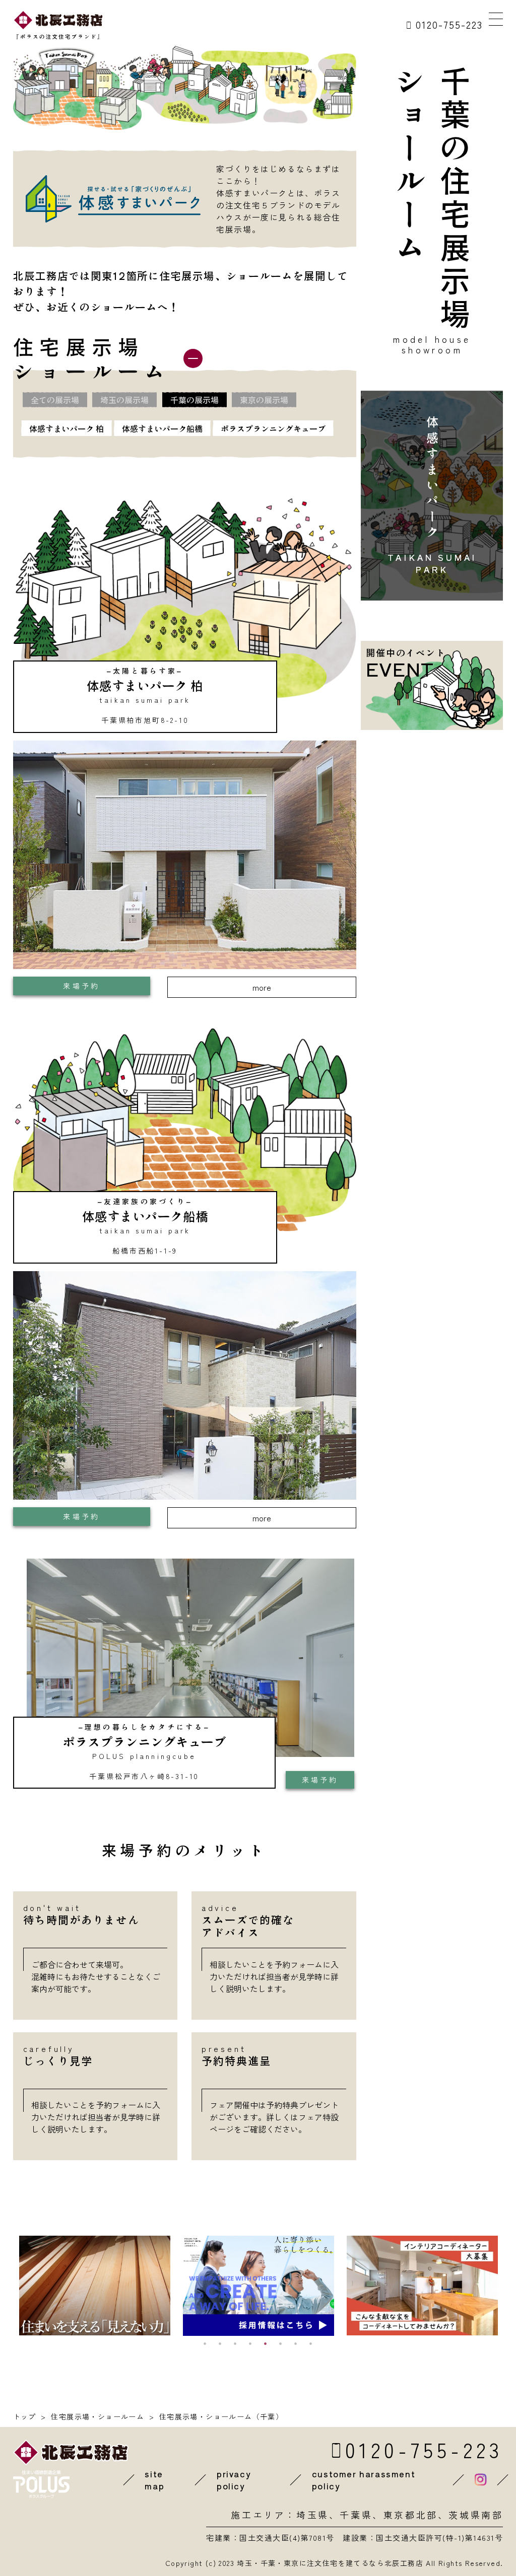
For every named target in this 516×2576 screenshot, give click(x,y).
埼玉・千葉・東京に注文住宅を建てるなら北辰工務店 (330, 2563)
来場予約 (81, 986)
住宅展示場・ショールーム (98, 2416)
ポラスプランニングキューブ (273, 428)
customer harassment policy (364, 2480)
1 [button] (205, 2343)
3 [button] (235, 2343)
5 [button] (266, 2343)
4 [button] (250, 2343)
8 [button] (311, 2343)
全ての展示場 (55, 400)
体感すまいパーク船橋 (162, 428)
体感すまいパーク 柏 (67, 428)
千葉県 (356, 2515)
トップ (25, 2416)
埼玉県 (313, 2515)
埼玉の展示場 (124, 400)
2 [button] (220, 2343)
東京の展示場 (264, 400)
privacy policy (234, 2480)
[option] (95, 2286)
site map (154, 2480)
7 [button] (296, 2343)
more (262, 987)
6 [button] (281, 2343)
